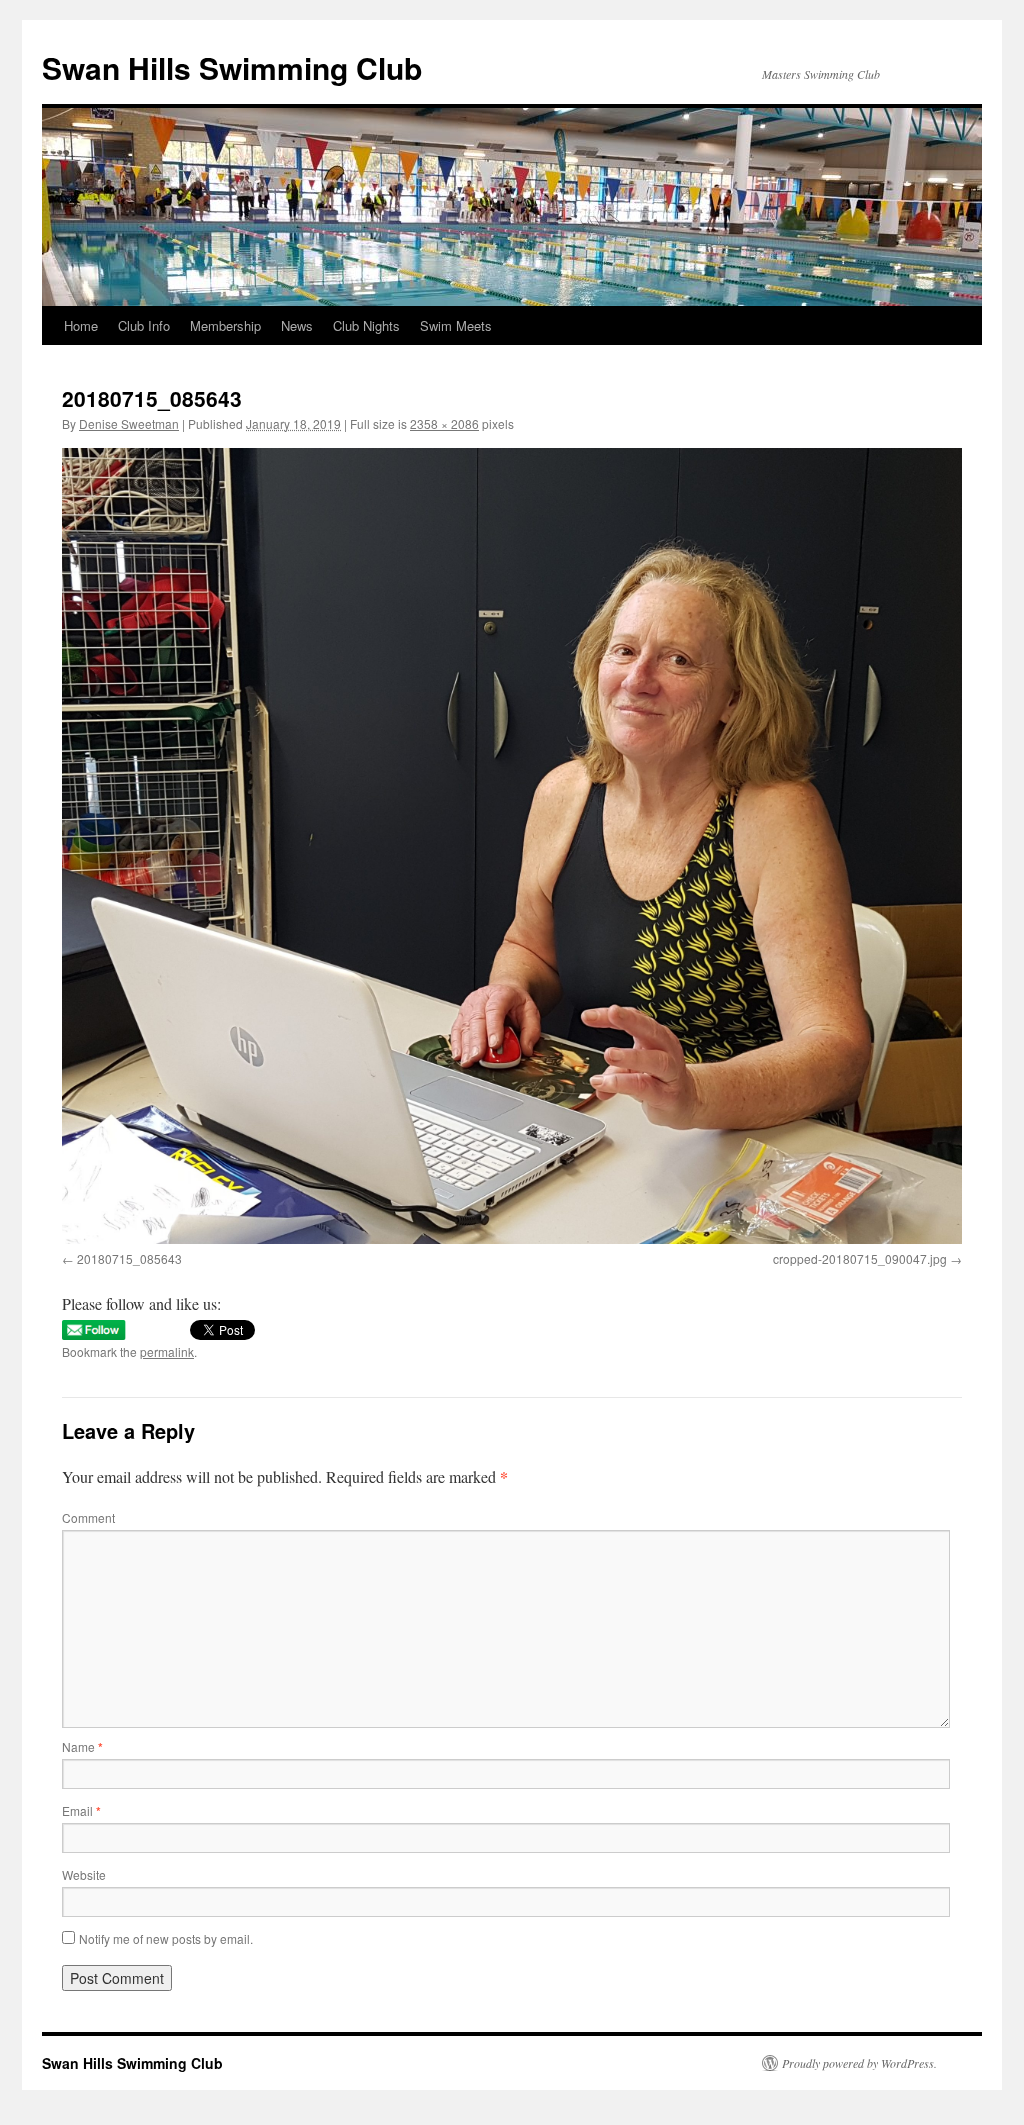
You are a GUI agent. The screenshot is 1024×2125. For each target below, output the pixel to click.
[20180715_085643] (512, 846)
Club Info (144, 325)
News (297, 325)
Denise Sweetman (129, 423)
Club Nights (366, 325)
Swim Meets (456, 325)
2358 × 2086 (444, 423)
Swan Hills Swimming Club (232, 67)
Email (81, 1810)
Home (81, 325)
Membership (225, 325)
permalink (167, 1351)
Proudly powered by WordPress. (859, 2063)
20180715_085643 (129, 1258)
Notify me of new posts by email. (166, 1938)
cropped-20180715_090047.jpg (860, 1258)
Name (82, 1746)
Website (84, 1874)
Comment (88, 1517)
